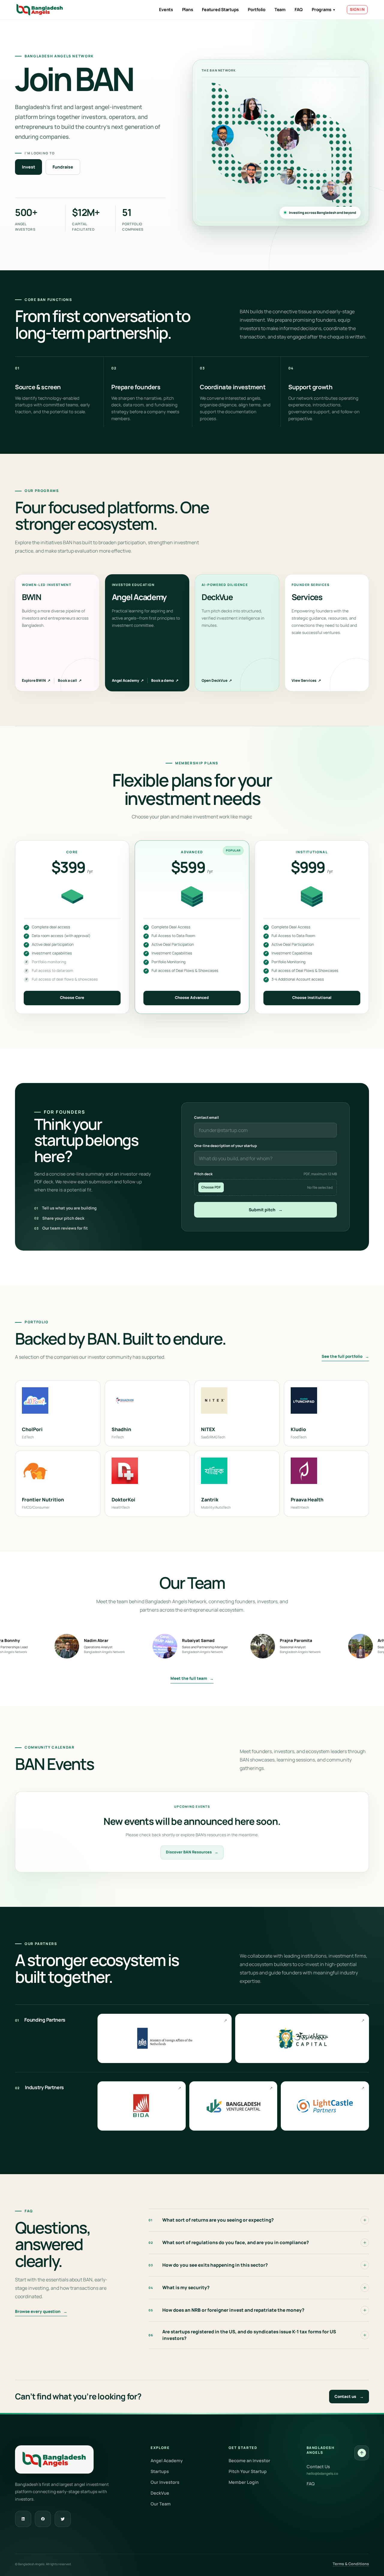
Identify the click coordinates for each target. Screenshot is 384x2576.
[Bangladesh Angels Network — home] (40, 10)
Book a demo (165, 680)
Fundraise (63, 167)
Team (280, 9)
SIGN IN (357, 9)
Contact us (349, 2396)
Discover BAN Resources (192, 1852)
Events (166, 9)
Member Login (244, 2482)
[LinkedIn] (23, 2519)
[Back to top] (362, 2453)
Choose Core (72, 998)
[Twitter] (63, 2519)
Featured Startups (220, 9)
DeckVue (160, 2493)
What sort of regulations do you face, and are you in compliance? (229, 2242)
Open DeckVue (217, 680)
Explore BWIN (36, 680)
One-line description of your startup (225, 1146)
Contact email (207, 1117)
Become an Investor (249, 2461)
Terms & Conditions (351, 2564)
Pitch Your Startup (248, 2471)
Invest (28, 167)
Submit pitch (266, 1210)
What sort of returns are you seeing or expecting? (211, 2220)
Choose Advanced (192, 998)
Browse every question (41, 2311)
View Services (306, 680)
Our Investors (165, 2482)
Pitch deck (266, 1174)
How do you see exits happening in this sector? (208, 2265)
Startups (160, 2471)
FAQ (299, 9)
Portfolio (257, 9)
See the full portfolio (345, 1356)
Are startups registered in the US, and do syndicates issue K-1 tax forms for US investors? (242, 2335)
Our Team (161, 2504)
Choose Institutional (312, 998)
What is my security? (179, 2288)
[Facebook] (43, 2519)
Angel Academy (128, 680)
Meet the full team (192, 1678)
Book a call (70, 680)
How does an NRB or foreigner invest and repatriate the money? (226, 2310)
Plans (188, 9)
